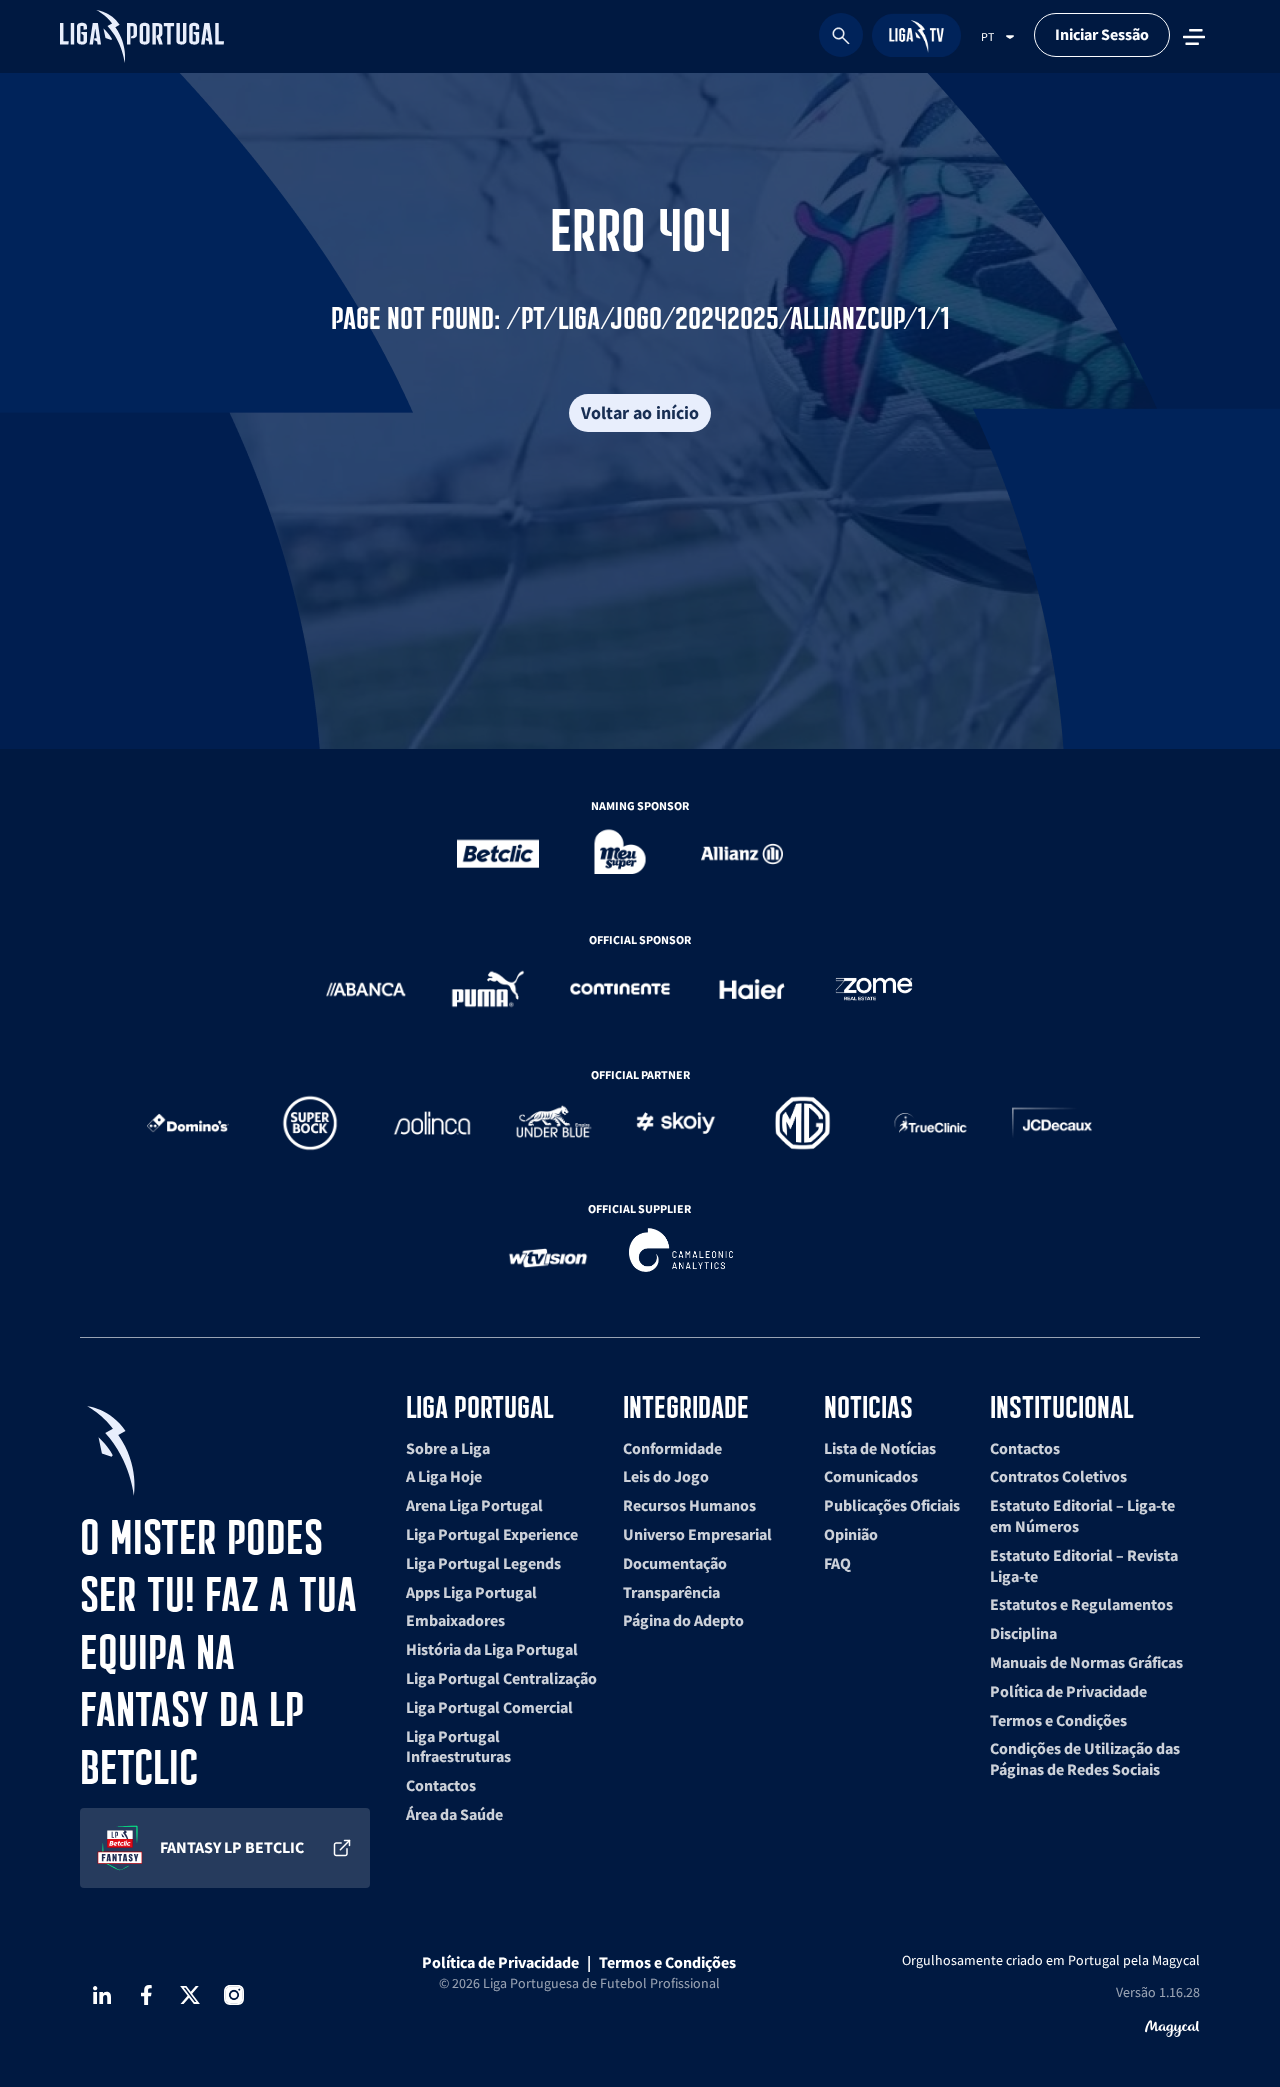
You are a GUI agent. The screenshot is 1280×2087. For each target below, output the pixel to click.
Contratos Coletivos (1058, 1476)
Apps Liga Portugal (471, 1592)
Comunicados (871, 1476)
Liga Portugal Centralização (501, 1678)
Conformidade (672, 1448)
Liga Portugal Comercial (489, 1707)
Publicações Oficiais (892, 1505)
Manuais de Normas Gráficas (1086, 1662)
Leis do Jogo (666, 1476)
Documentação (675, 1563)
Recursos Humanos (689, 1505)
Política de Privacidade (1068, 1691)
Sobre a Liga (448, 1448)
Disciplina (1023, 1633)
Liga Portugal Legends (483, 1563)
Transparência (671, 1592)
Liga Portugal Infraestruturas (458, 1746)
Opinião (851, 1534)
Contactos (441, 1785)
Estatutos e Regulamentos (1081, 1604)
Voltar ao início (640, 412)
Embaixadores (455, 1620)
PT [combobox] (987, 36)
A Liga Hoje (444, 1476)
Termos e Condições (1058, 1720)
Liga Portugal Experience (492, 1534)
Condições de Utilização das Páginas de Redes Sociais (1085, 1758)
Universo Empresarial (697, 1534)
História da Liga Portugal (492, 1649)
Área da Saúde (454, 1814)
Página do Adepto (683, 1620)
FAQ (837, 1563)
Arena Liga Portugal (474, 1505)
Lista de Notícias (880, 1448)
